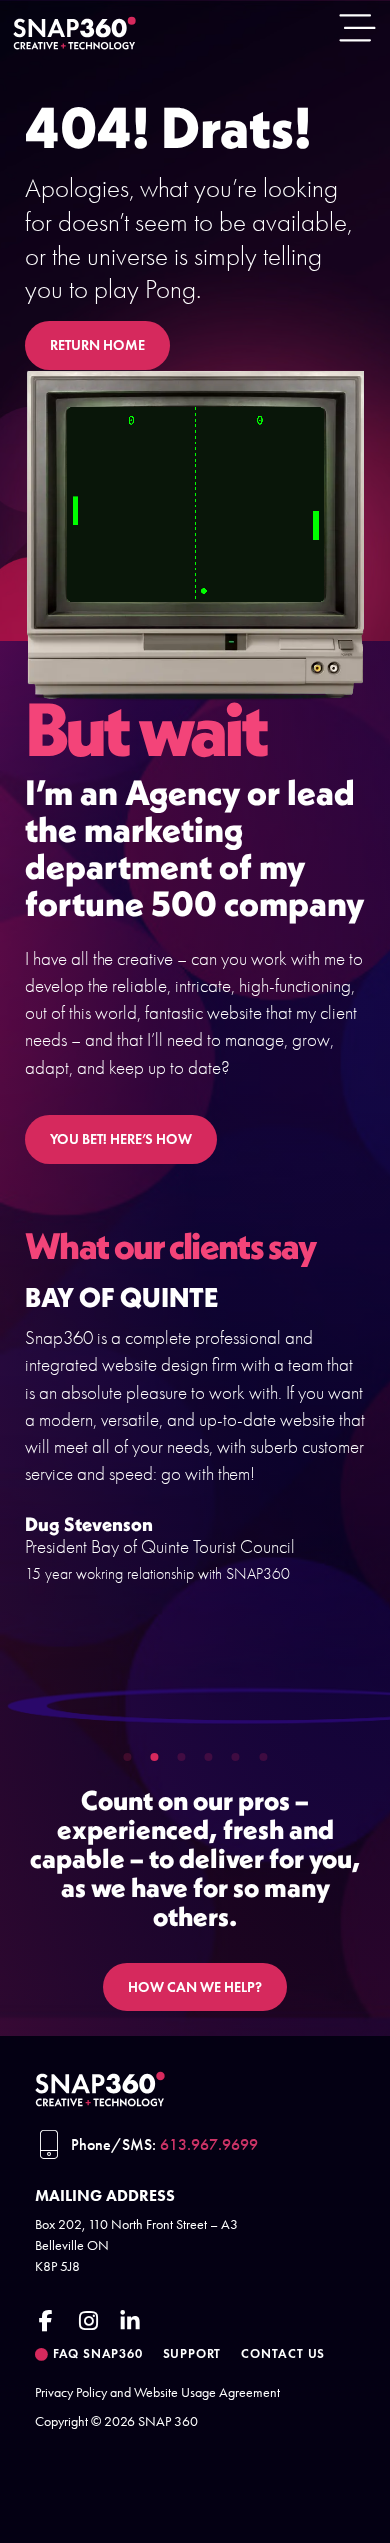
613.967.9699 (209, 2144)
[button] (127, 1757)
